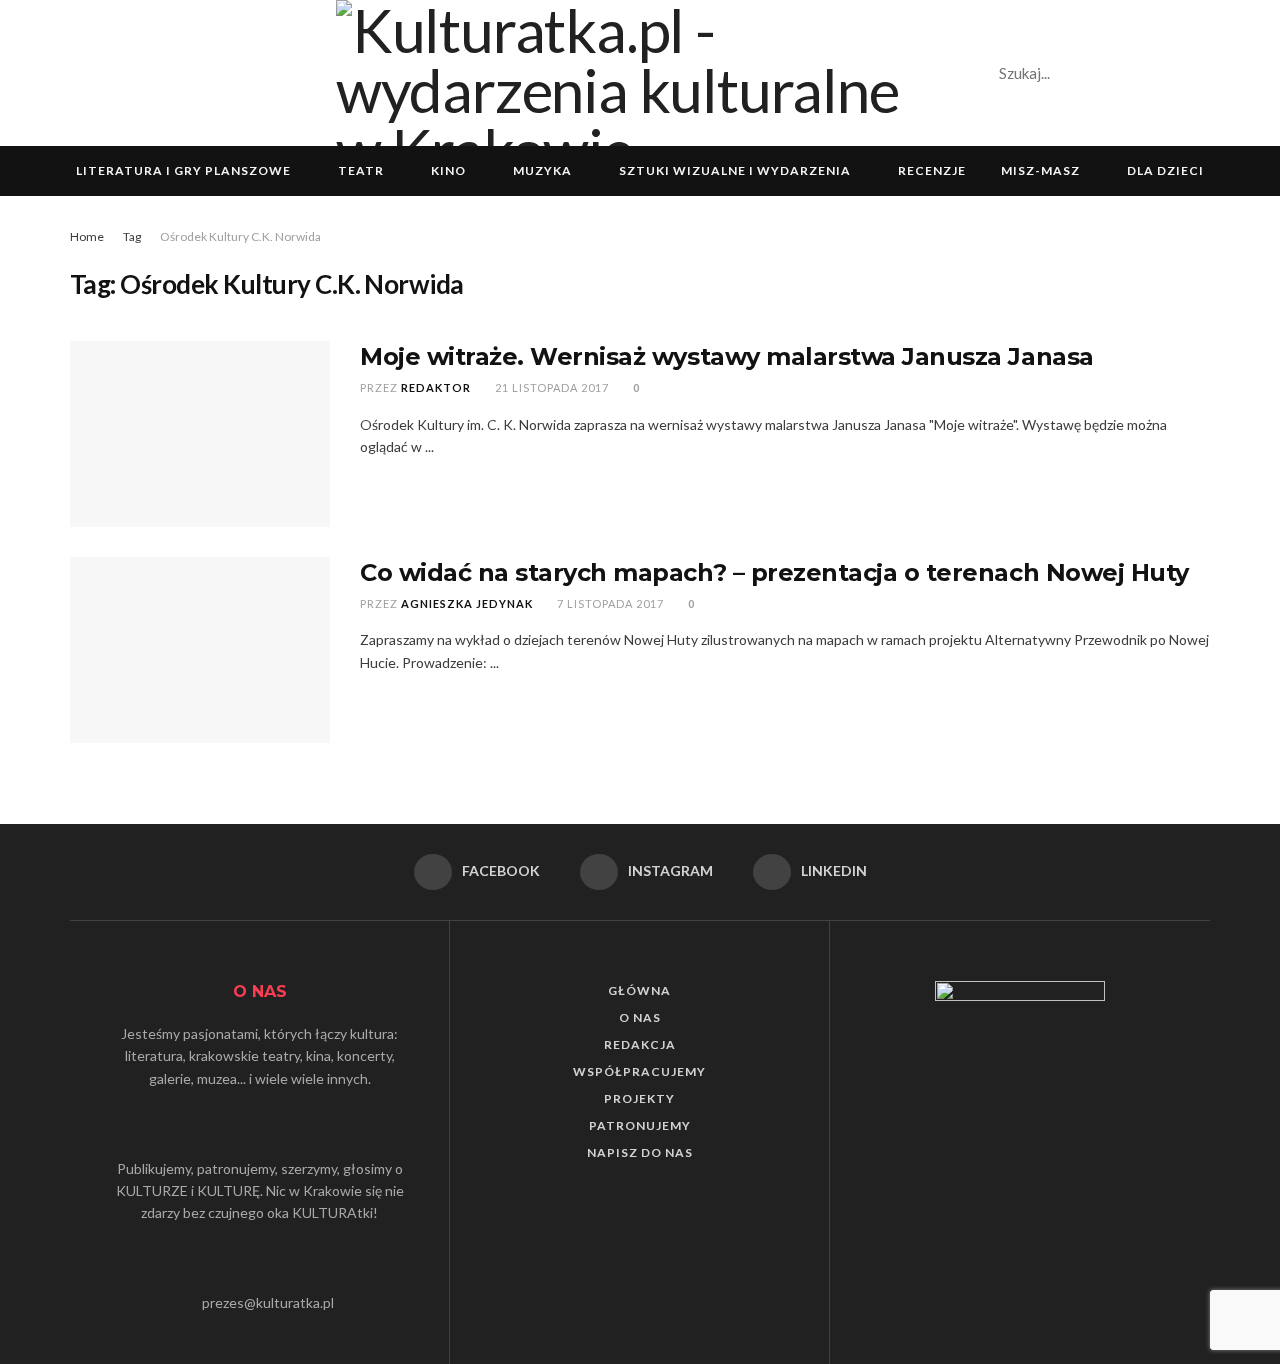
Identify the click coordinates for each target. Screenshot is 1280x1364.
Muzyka (542, 170)
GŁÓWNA (639, 990)
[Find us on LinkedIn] (1203, 72)
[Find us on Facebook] (1135, 72)
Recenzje (932, 170)
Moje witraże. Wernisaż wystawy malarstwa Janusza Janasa (727, 356)
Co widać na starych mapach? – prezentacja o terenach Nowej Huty (774, 572)
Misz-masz (1040, 170)
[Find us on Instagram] (1169, 72)
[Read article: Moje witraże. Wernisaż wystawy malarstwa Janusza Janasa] (200, 434)
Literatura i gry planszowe (183, 170)
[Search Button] (1080, 73)
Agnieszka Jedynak (467, 603)
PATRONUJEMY (640, 1125)
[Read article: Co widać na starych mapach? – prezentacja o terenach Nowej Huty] (200, 650)
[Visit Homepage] (640, 73)
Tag (132, 236)
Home (87, 236)
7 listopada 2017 (609, 603)
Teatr (361, 170)
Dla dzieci (1165, 170)
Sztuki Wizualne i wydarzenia (735, 170)
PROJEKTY (639, 1098)
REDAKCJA (640, 1044)
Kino (448, 170)
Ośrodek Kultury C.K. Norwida (240, 236)
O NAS (640, 1017)
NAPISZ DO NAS (640, 1152)
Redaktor (436, 387)
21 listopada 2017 (550, 387)
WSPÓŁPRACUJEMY (639, 1071)
